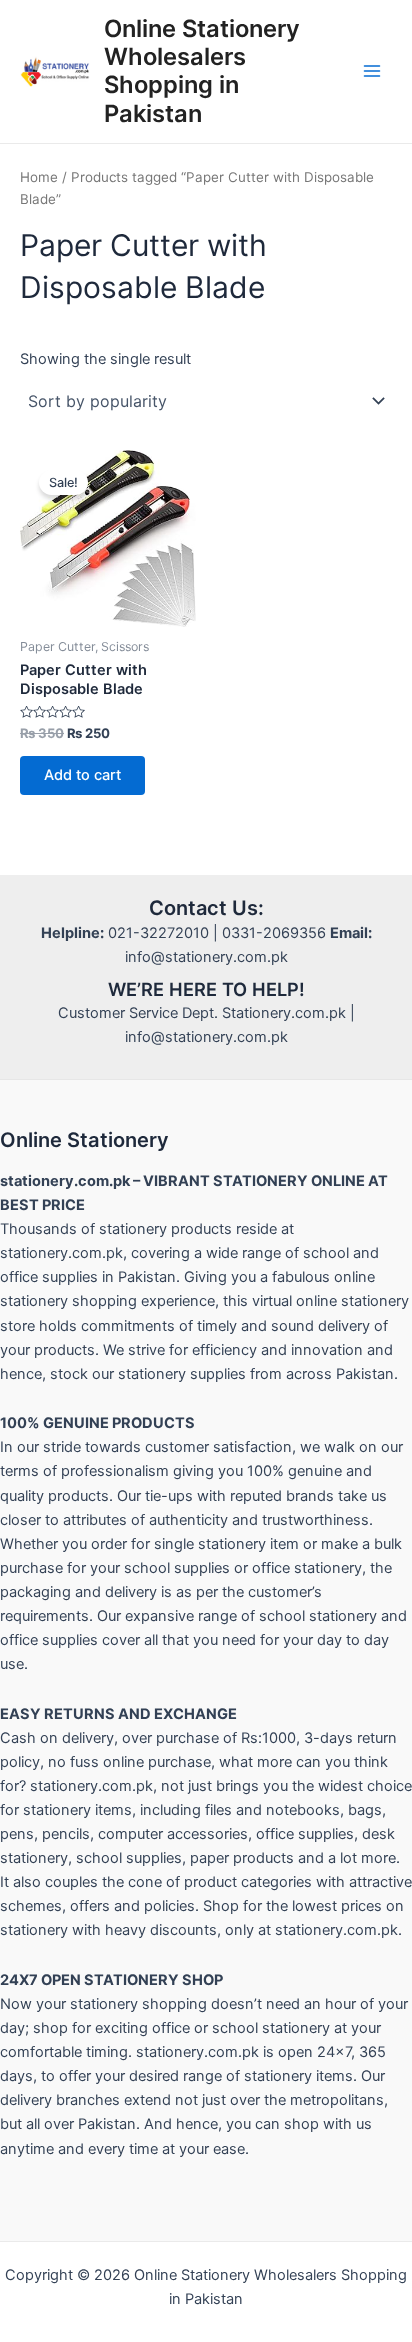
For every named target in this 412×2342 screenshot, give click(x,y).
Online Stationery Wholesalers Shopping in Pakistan (202, 71)
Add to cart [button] (82, 775)
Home (39, 177)
